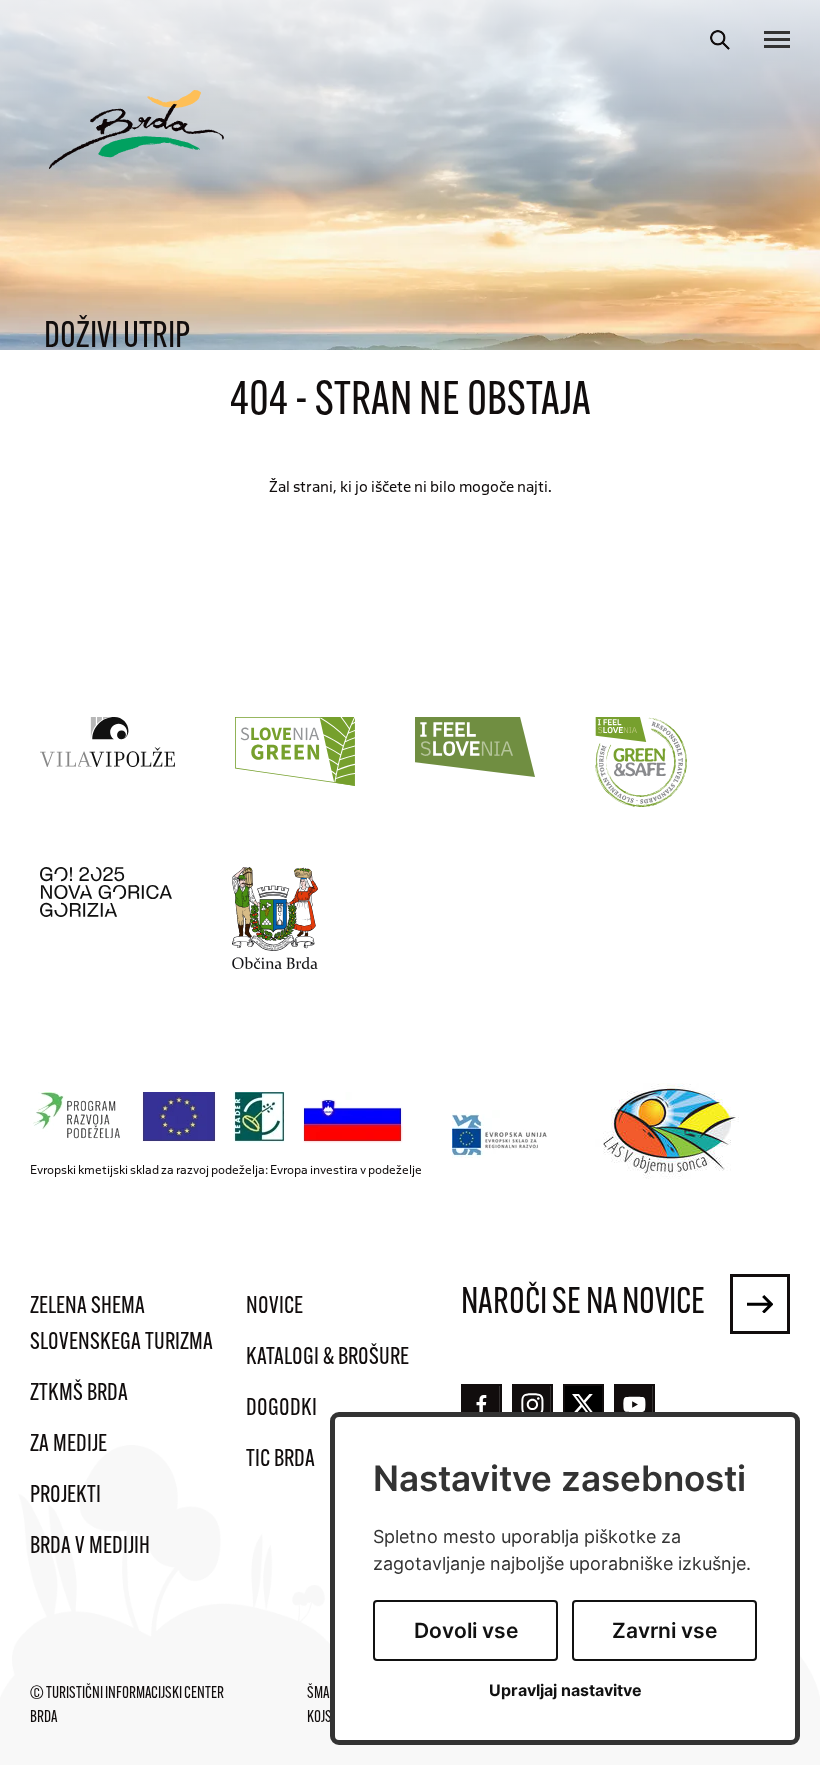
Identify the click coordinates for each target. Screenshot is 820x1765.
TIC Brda (280, 1460)
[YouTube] (634, 1404)
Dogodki (281, 1409)
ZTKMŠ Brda (79, 1394)
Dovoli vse (466, 1630)
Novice (274, 1307)
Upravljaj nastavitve (565, 1690)
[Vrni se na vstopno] (136, 129)
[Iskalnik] (720, 40)
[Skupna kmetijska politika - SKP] (221, 1117)
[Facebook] (481, 1404)
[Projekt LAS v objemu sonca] (672, 1134)
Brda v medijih (90, 1547)
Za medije (68, 1445)
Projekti (65, 1496)
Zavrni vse (664, 1630)
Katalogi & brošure (327, 1358)
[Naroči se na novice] (760, 1304)
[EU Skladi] (500, 1134)
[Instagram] (532, 1404)
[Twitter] (583, 1404)
